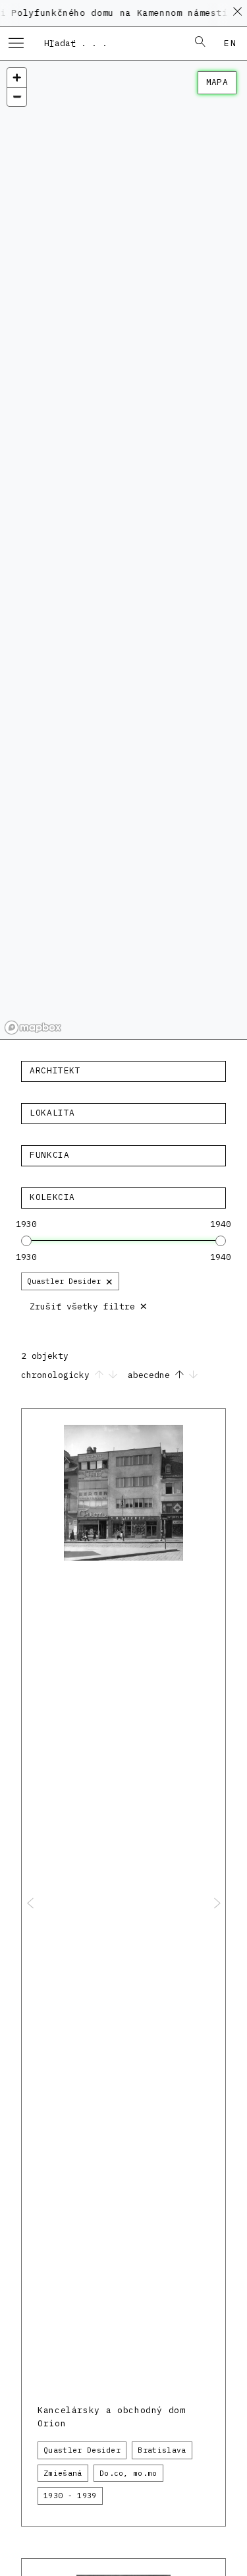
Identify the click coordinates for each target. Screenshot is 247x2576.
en (230, 43)
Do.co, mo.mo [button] (128, 2473)
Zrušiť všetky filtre (89, 1305)
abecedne (151, 1375)
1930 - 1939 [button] (70, 2496)
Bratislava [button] (162, 2450)
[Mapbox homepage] (33, 1028)
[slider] (26, 1241)
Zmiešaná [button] (63, 2473)
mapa (217, 82)
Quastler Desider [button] (82, 2450)
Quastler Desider (70, 1281)
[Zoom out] (17, 97)
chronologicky (58, 1375)
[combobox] (110, 43)
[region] (123, 550)
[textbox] (123, 1071)
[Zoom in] (17, 77)
